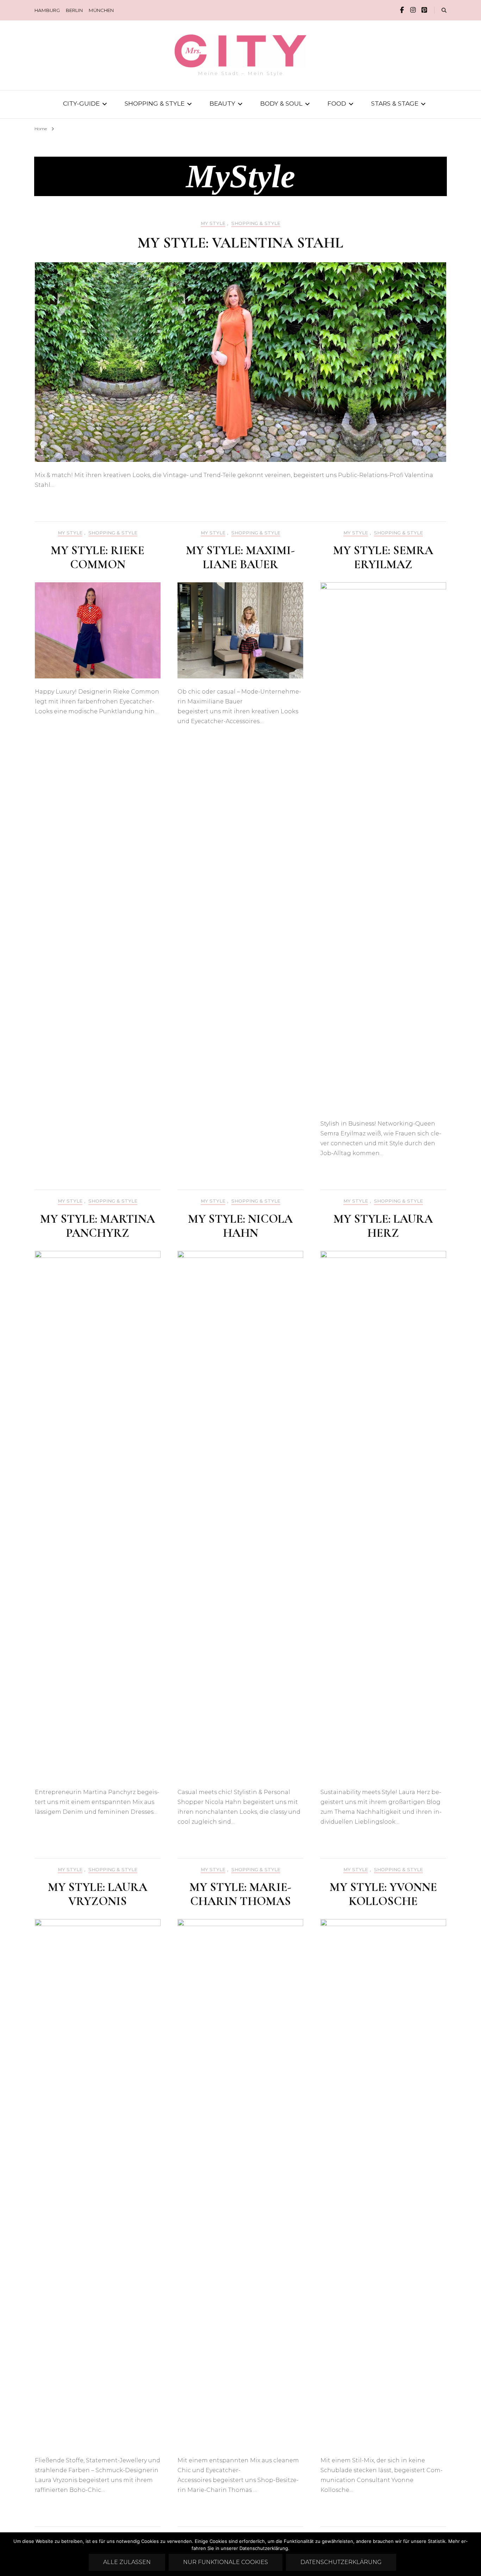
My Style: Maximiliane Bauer (240, 557)
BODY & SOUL (281, 103)
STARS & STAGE (395, 103)
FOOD (337, 103)
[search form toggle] (444, 10)
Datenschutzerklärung (341, 2562)
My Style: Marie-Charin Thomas (240, 1894)
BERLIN (74, 10)
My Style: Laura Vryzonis (98, 1894)
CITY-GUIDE (81, 103)
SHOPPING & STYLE (155, 103)
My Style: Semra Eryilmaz (383, 557)
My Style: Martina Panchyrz (98, 1226)
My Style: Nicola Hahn (240, 1226)
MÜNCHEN (101, 10)
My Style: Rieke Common (98, 557)
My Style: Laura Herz (383, 1226)
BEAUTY (222, 103)
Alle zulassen (127, 2562)
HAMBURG (47, 10)
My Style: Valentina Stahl (241, 243)
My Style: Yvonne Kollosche (383, 1894)
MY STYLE (213, 223)
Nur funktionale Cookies (226, 2562)
